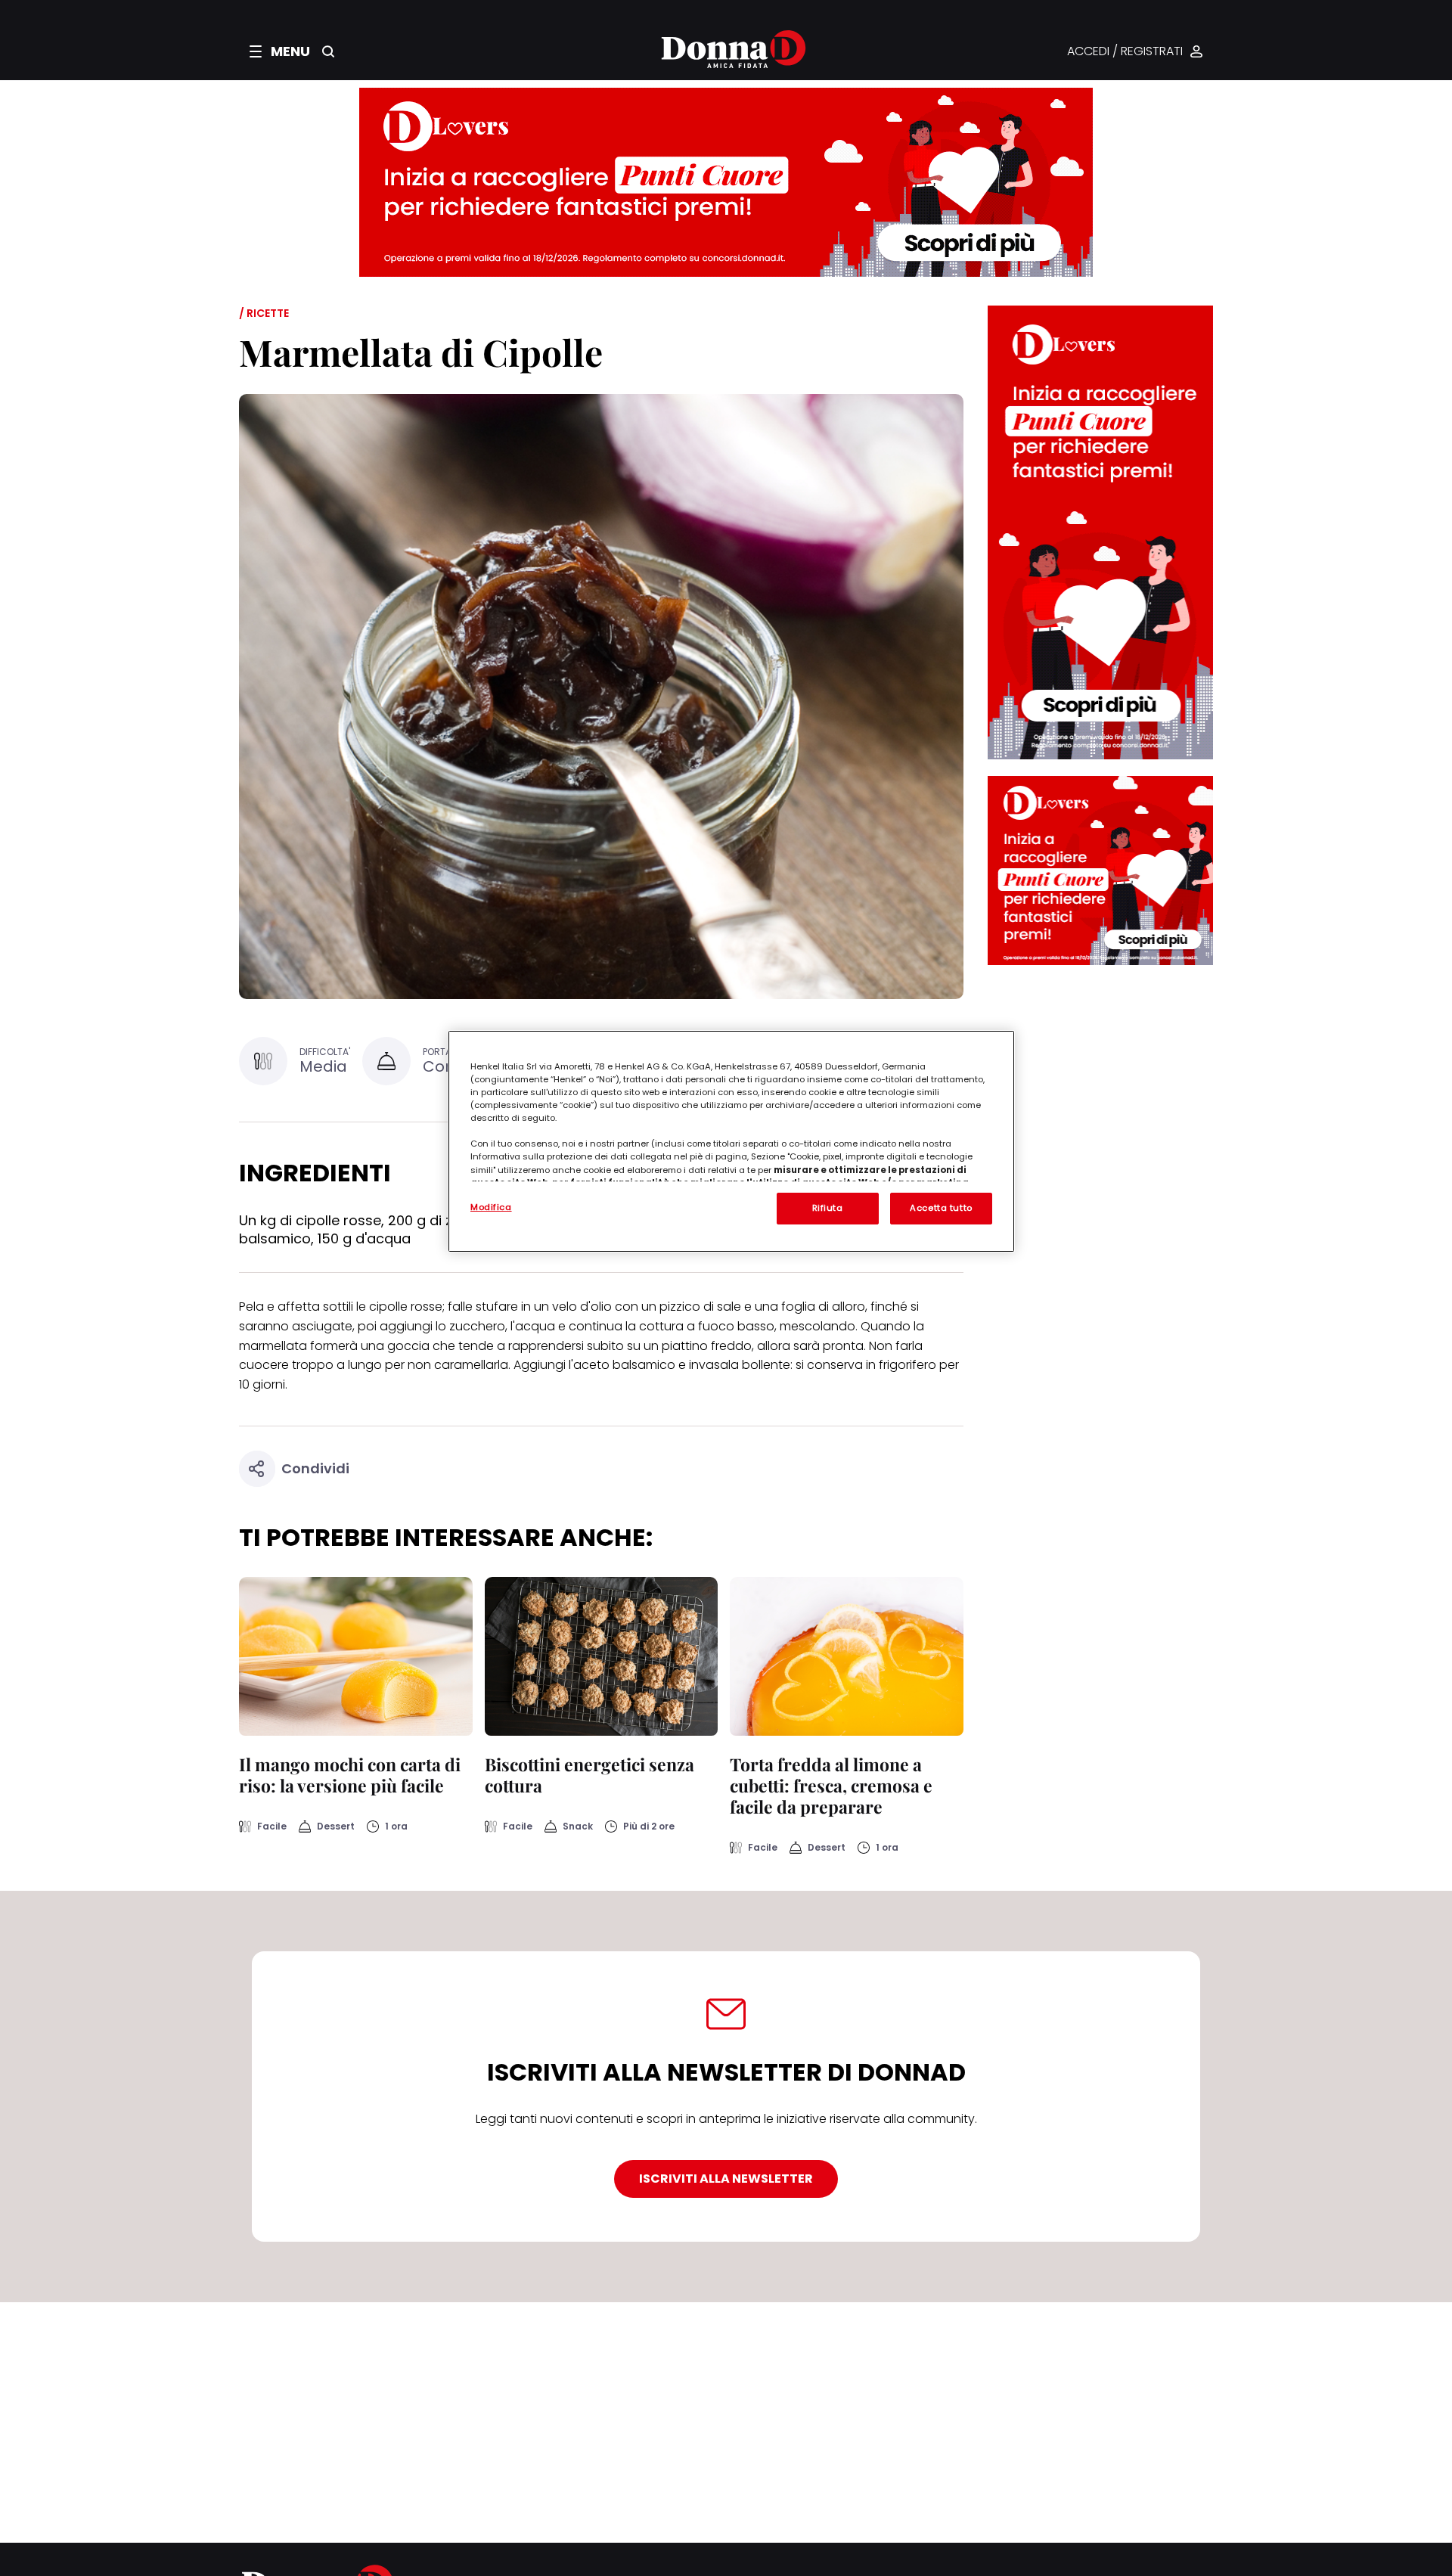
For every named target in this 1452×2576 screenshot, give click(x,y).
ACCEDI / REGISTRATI (1125, 52)
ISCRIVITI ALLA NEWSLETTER (726, 2179)
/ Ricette (264, 313)
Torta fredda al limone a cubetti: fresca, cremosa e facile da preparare (831, 1785)
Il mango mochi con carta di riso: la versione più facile (350, 1775)
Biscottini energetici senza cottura (589, 1775)
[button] (280, 51)
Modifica (491, 1207)
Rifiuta (828, 1208)
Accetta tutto (941, 1208)
